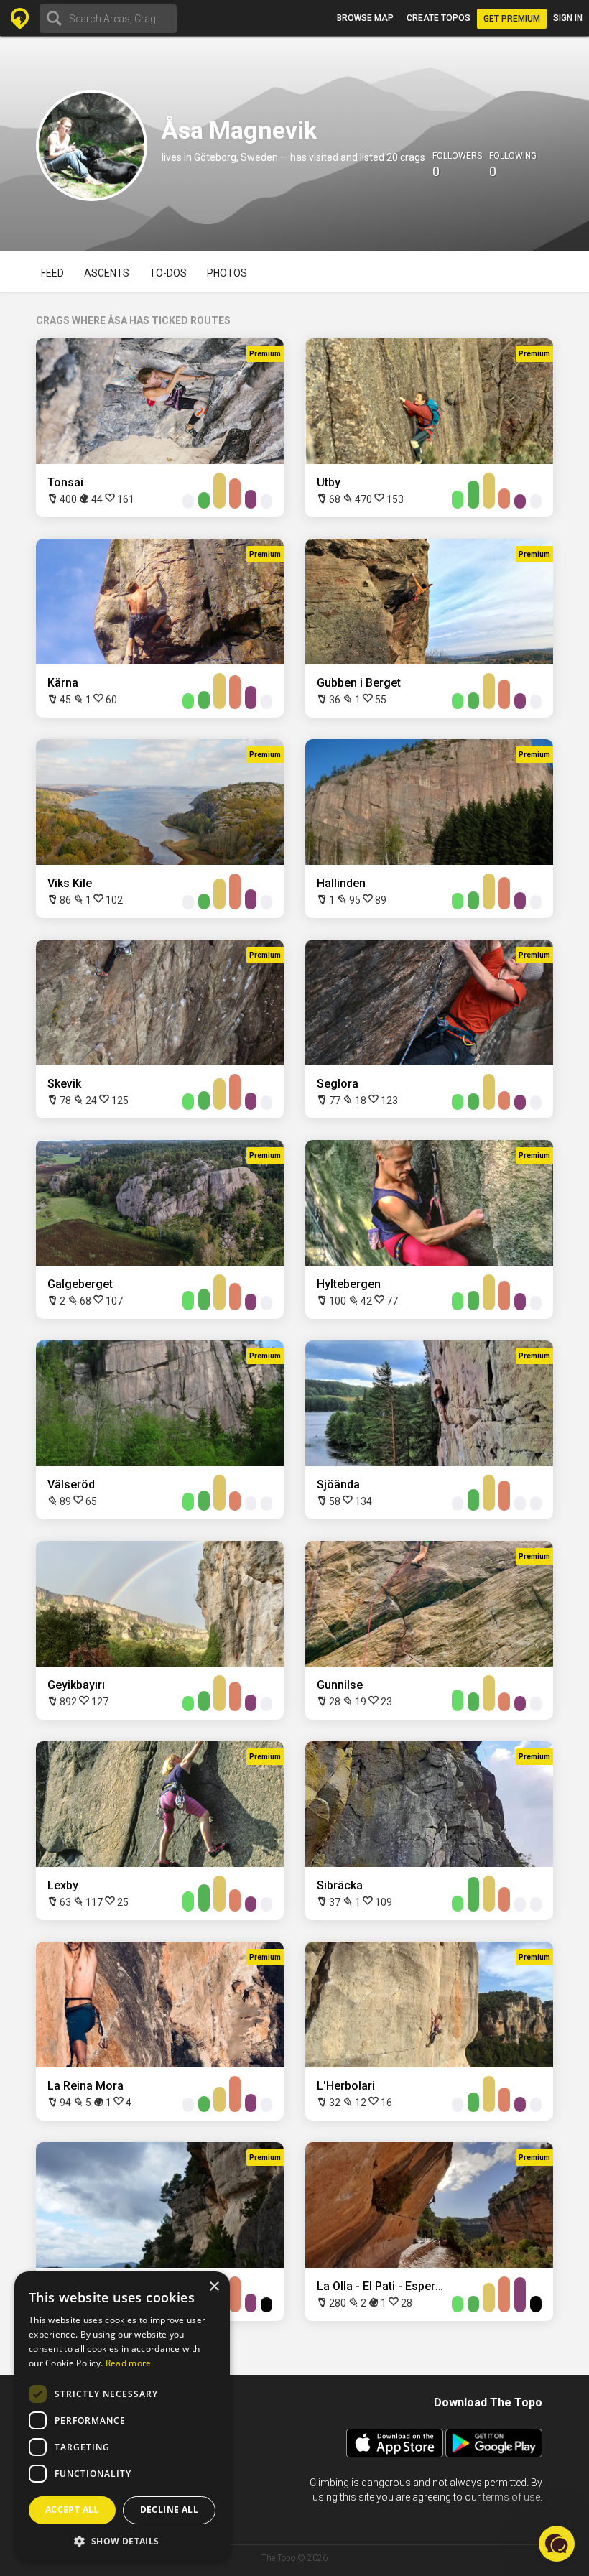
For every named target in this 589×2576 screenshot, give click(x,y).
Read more (129, 2363)
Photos (227, 273)
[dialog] (122, 2417)
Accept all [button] (72, 2510)
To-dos (168, 273)
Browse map (365, 18)
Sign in (568, 18)
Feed (52, 273)
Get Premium (512, 19)
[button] (122, 2540)
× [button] (214, 2287)
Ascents (107, 273)
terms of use (511, 2497)
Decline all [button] (169, 2510)
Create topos (439, 18)
